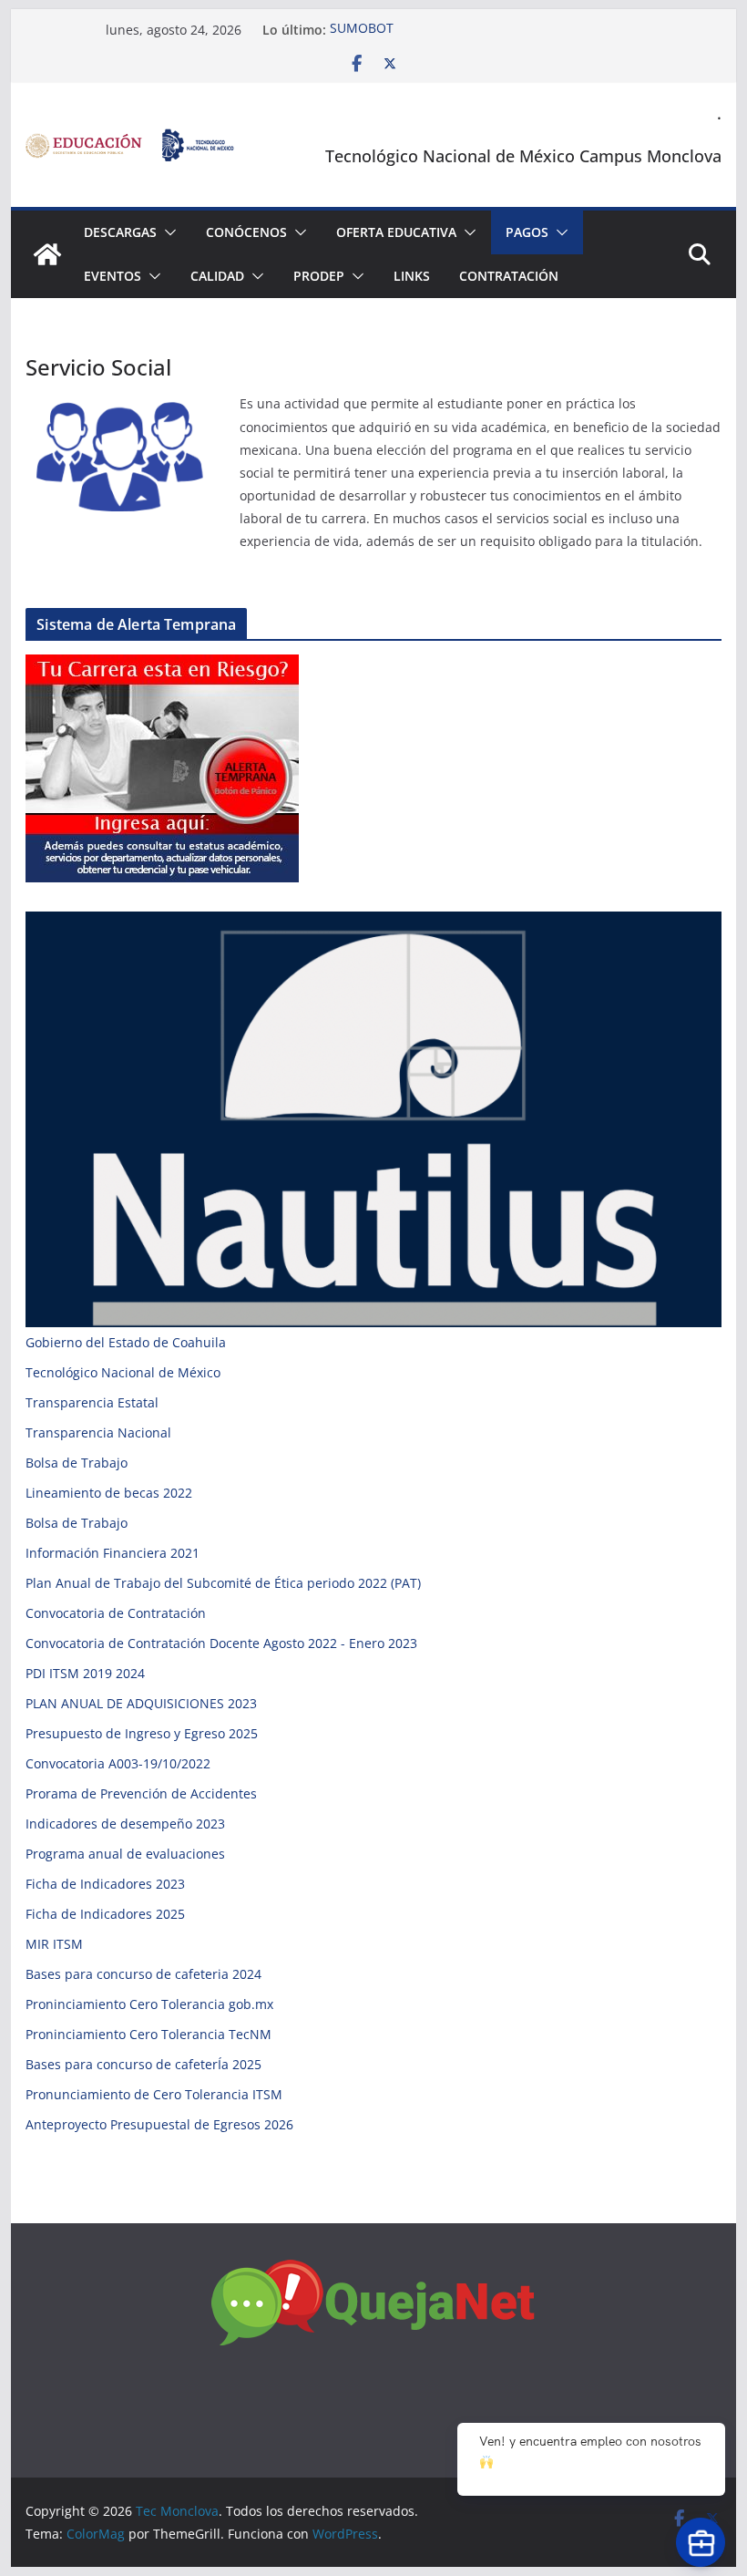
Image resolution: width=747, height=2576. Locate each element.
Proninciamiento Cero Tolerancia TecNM (148, 2034)
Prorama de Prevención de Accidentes (141, 1793)
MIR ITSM (54, 1944)
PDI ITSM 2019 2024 (85, 1673)
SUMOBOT (362, 30)
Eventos (113, 276)
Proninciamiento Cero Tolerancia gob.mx (149, 2004)
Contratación (509, 276)
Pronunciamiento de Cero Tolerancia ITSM (154, 2094)
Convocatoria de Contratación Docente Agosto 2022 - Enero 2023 (221, 1643)
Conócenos (246, 232)
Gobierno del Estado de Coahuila (126, 1342)
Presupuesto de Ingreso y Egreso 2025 (142, 1733)
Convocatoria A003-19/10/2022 (118, 1763)
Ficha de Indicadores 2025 (105, 1914)
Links (412, 276)
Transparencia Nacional (98, 1432)
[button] (167, 232)
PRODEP (319, 276)
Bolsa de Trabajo (77, 1463)
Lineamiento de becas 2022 (109, 1493)
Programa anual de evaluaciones (125, 1854)
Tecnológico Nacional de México (123, 1372)
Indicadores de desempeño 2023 (125, 1824)
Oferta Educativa (396, 232)
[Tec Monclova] (47, 254)
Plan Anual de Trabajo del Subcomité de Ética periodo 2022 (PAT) (223, 1583)
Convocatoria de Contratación (116, 1613)
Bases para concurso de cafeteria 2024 (143, 1974)
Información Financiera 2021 (113, 1553)
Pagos (527, 232)
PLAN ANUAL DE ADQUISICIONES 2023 (141, 1703)
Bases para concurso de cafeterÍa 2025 (143, 2064)
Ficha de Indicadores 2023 (105, 1884)
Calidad (217, 276)
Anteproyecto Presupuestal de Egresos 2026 (159, 2124)
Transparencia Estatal (92, 1402)
